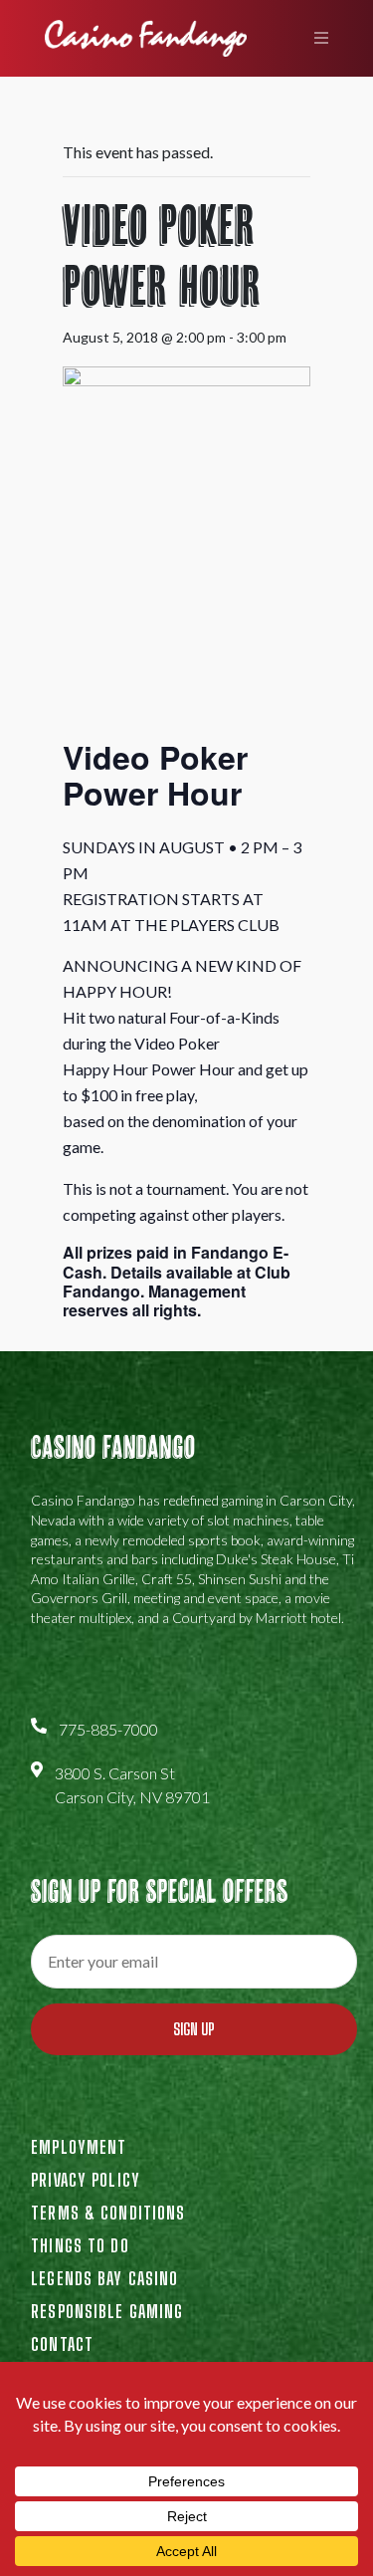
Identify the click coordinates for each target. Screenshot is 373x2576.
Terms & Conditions (108, 2213)
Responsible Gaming (107, 2311)
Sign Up (194, 2029)
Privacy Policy (86, 2180)
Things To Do (80, 2245)
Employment (79, 2147)
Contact (62, 2344)
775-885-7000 (108, 1729)
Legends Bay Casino (104, 2278)
